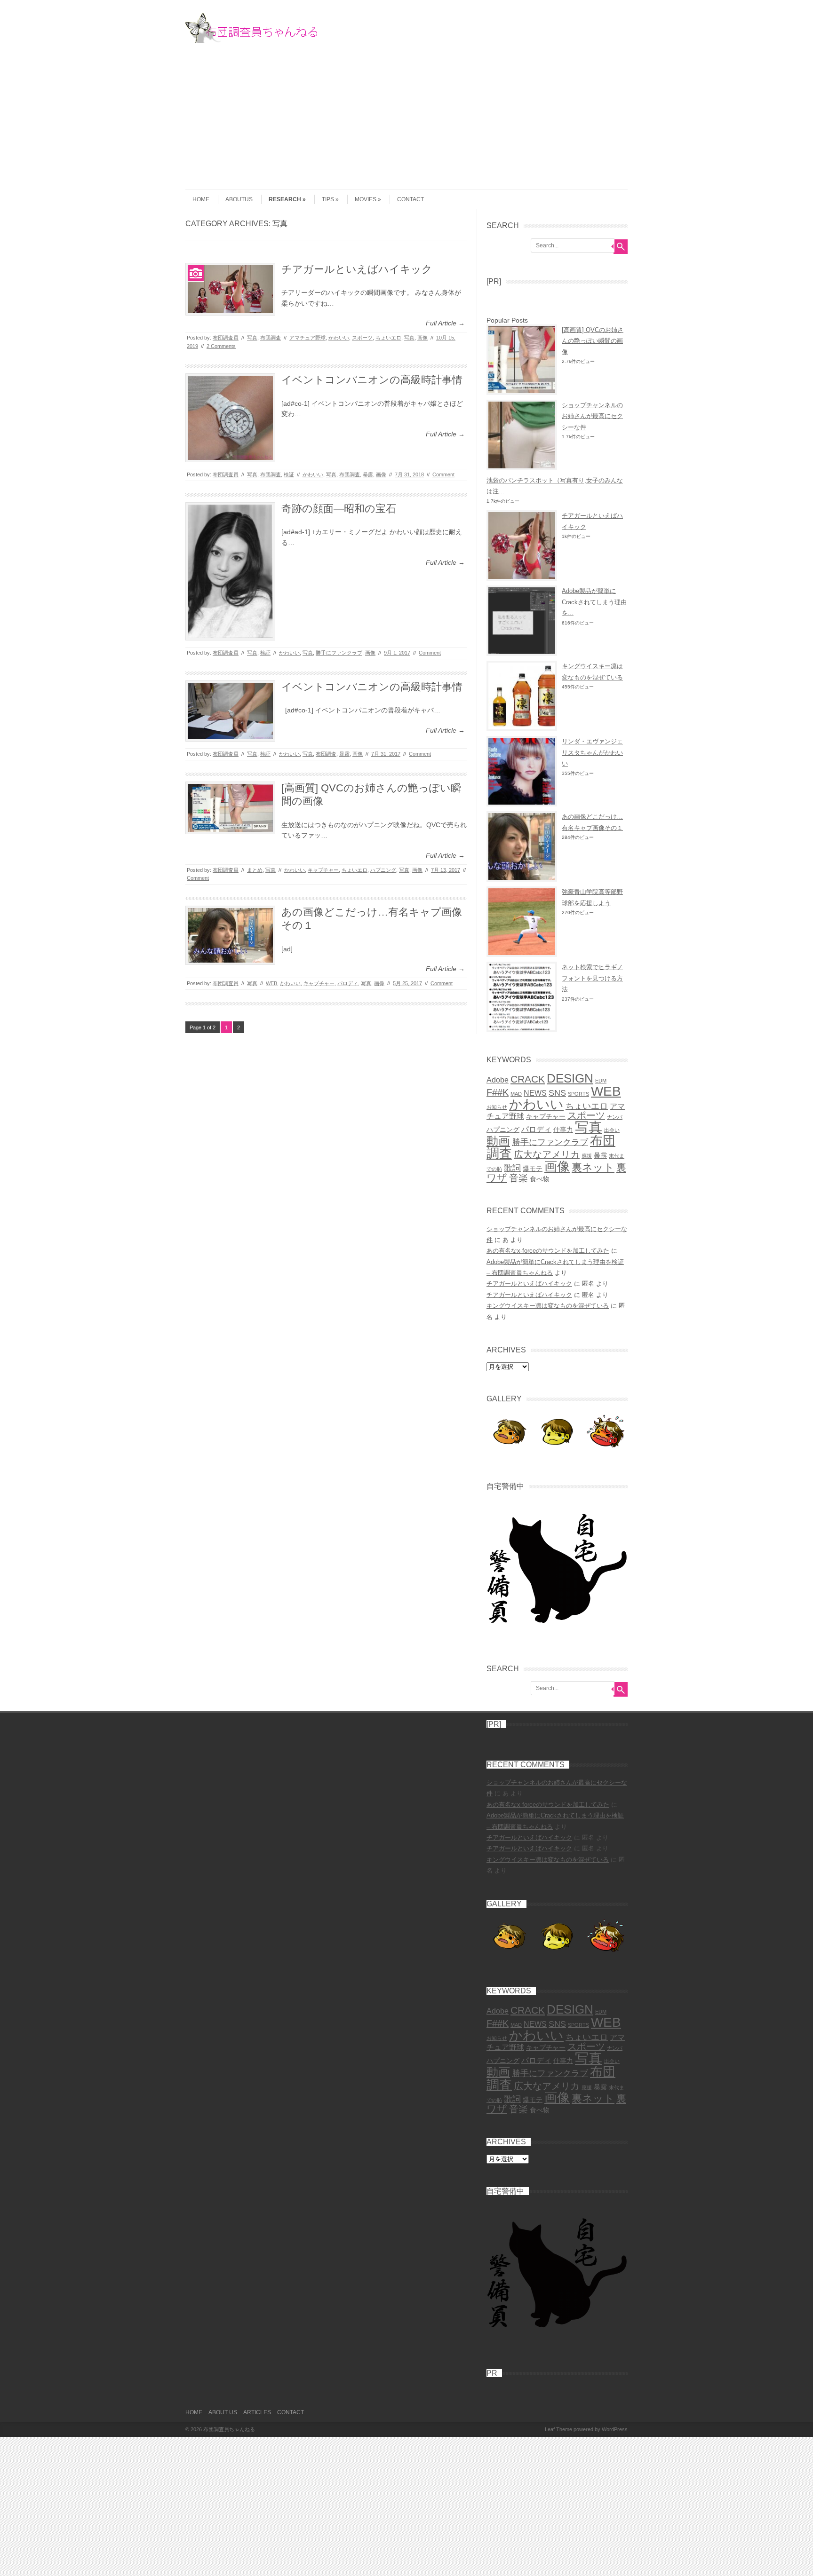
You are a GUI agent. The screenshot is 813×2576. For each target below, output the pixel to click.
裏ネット (593, 1167)
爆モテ (533, 1169)
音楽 (518, 1178)
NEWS (535, 1093)
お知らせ (497, 1107)
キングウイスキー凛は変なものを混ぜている (548, 1306)
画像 (422, 338)
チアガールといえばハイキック (357, 269)
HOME (201, 199)
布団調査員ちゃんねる (229, 2429)
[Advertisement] (406, 114)
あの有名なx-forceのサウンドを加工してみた (548, 1251)
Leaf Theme (558, 2429)
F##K (498, 1092)
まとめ (255, 870)
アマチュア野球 (307, 338)
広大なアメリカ (547, 1154)
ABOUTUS (239, 199)
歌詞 (512, 1168)
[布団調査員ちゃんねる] (256, 40)
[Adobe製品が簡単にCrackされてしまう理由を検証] (522, 621)
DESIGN (570, 1078)
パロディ (348, 983)
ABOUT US (223, 2412)
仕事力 (563, 1130)
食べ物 (540, 1179)
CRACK (528, 1079)
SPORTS (578, 1094)
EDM (601, 1081)
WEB (271, 983)
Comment (443, 474)
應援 (587, 1156)
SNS (557, 1093)
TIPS (328, 199)
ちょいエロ (388, 338)
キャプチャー (323, 870)
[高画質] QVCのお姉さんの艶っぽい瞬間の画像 (593, 341)
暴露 (368, 474)
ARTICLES (257, 2412)
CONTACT (410, 199)
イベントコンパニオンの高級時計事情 (372, 380)
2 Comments (221, 346)
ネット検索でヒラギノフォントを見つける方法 (592, 978)
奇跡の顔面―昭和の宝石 (339, 509)
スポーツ (362, 338)
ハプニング (383, 870)
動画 (498, 1141)
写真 (252, 338)
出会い (612, 1130)
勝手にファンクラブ (339, 653)
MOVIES (366, 199)
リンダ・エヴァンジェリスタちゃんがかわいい (592, 752)
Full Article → (445, 323)
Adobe (498, 1080)
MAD (516, 1094)
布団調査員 (226, 338)
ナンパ (615, 1117)
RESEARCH (285, 199)
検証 (289, 474)
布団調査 (271, 338)
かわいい (339, 338)
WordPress (615, 2429)
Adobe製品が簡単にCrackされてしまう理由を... (594, 602)
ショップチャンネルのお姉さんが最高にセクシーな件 (592, 416)
